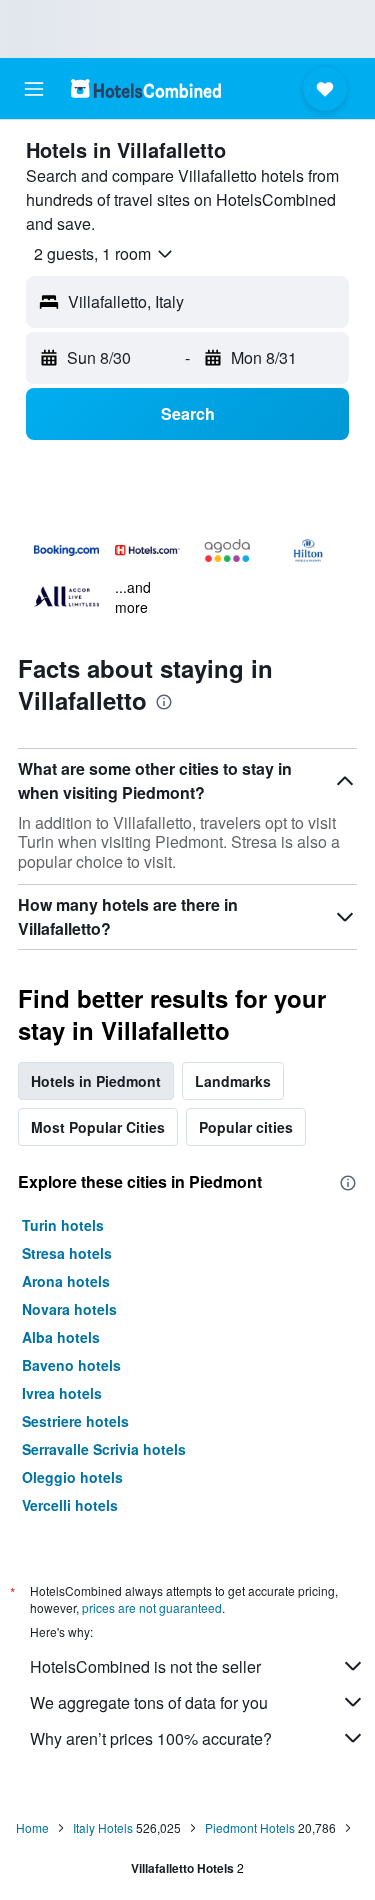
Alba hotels (61, 1337)
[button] (34, 89)
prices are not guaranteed (152, 1607)
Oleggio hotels (72, 1477)
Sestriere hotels (75, 1421)
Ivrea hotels (62, 1393)
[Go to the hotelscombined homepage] (146, 88)
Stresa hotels (67, 1253)
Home (32, 1827)
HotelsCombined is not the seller (145, 1666)
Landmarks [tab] (233, 1081)
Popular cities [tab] (246, 1127)
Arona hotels (66, 1281)
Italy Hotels (103, 1827)
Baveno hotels (71, 1365)
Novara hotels (69, 1309)
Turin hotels (63, 1225)
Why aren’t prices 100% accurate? (151, 1738)
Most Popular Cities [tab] (98, 1127)
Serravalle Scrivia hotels (104, 1449)
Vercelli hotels (70, 1505)
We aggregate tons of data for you (149, 1702)
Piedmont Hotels (250, 1827)
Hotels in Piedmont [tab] (96, 1081)
